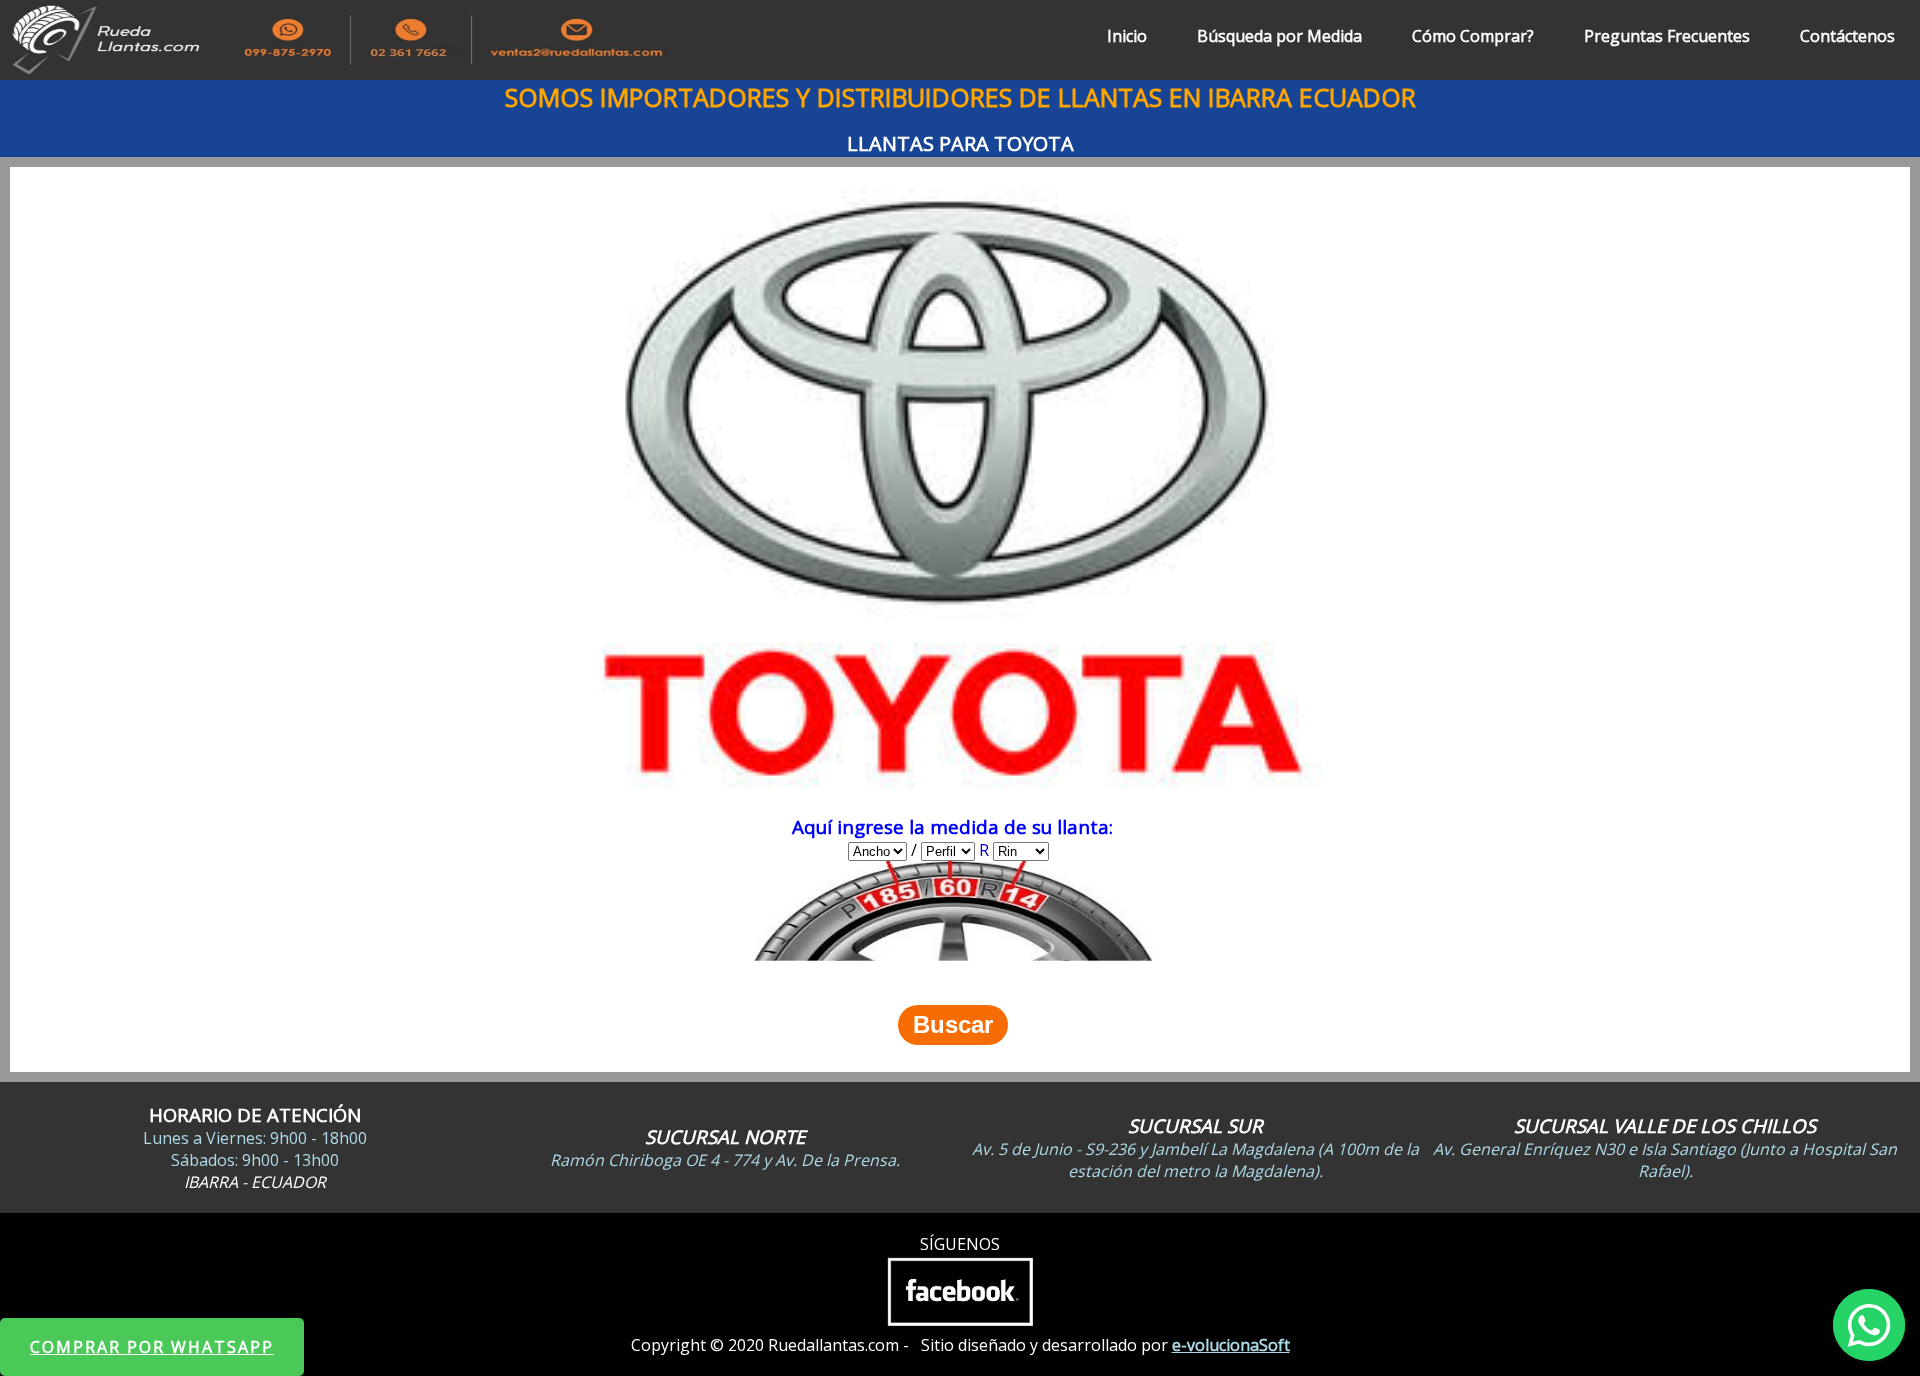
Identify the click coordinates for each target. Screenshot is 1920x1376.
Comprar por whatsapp (152, 1347)
